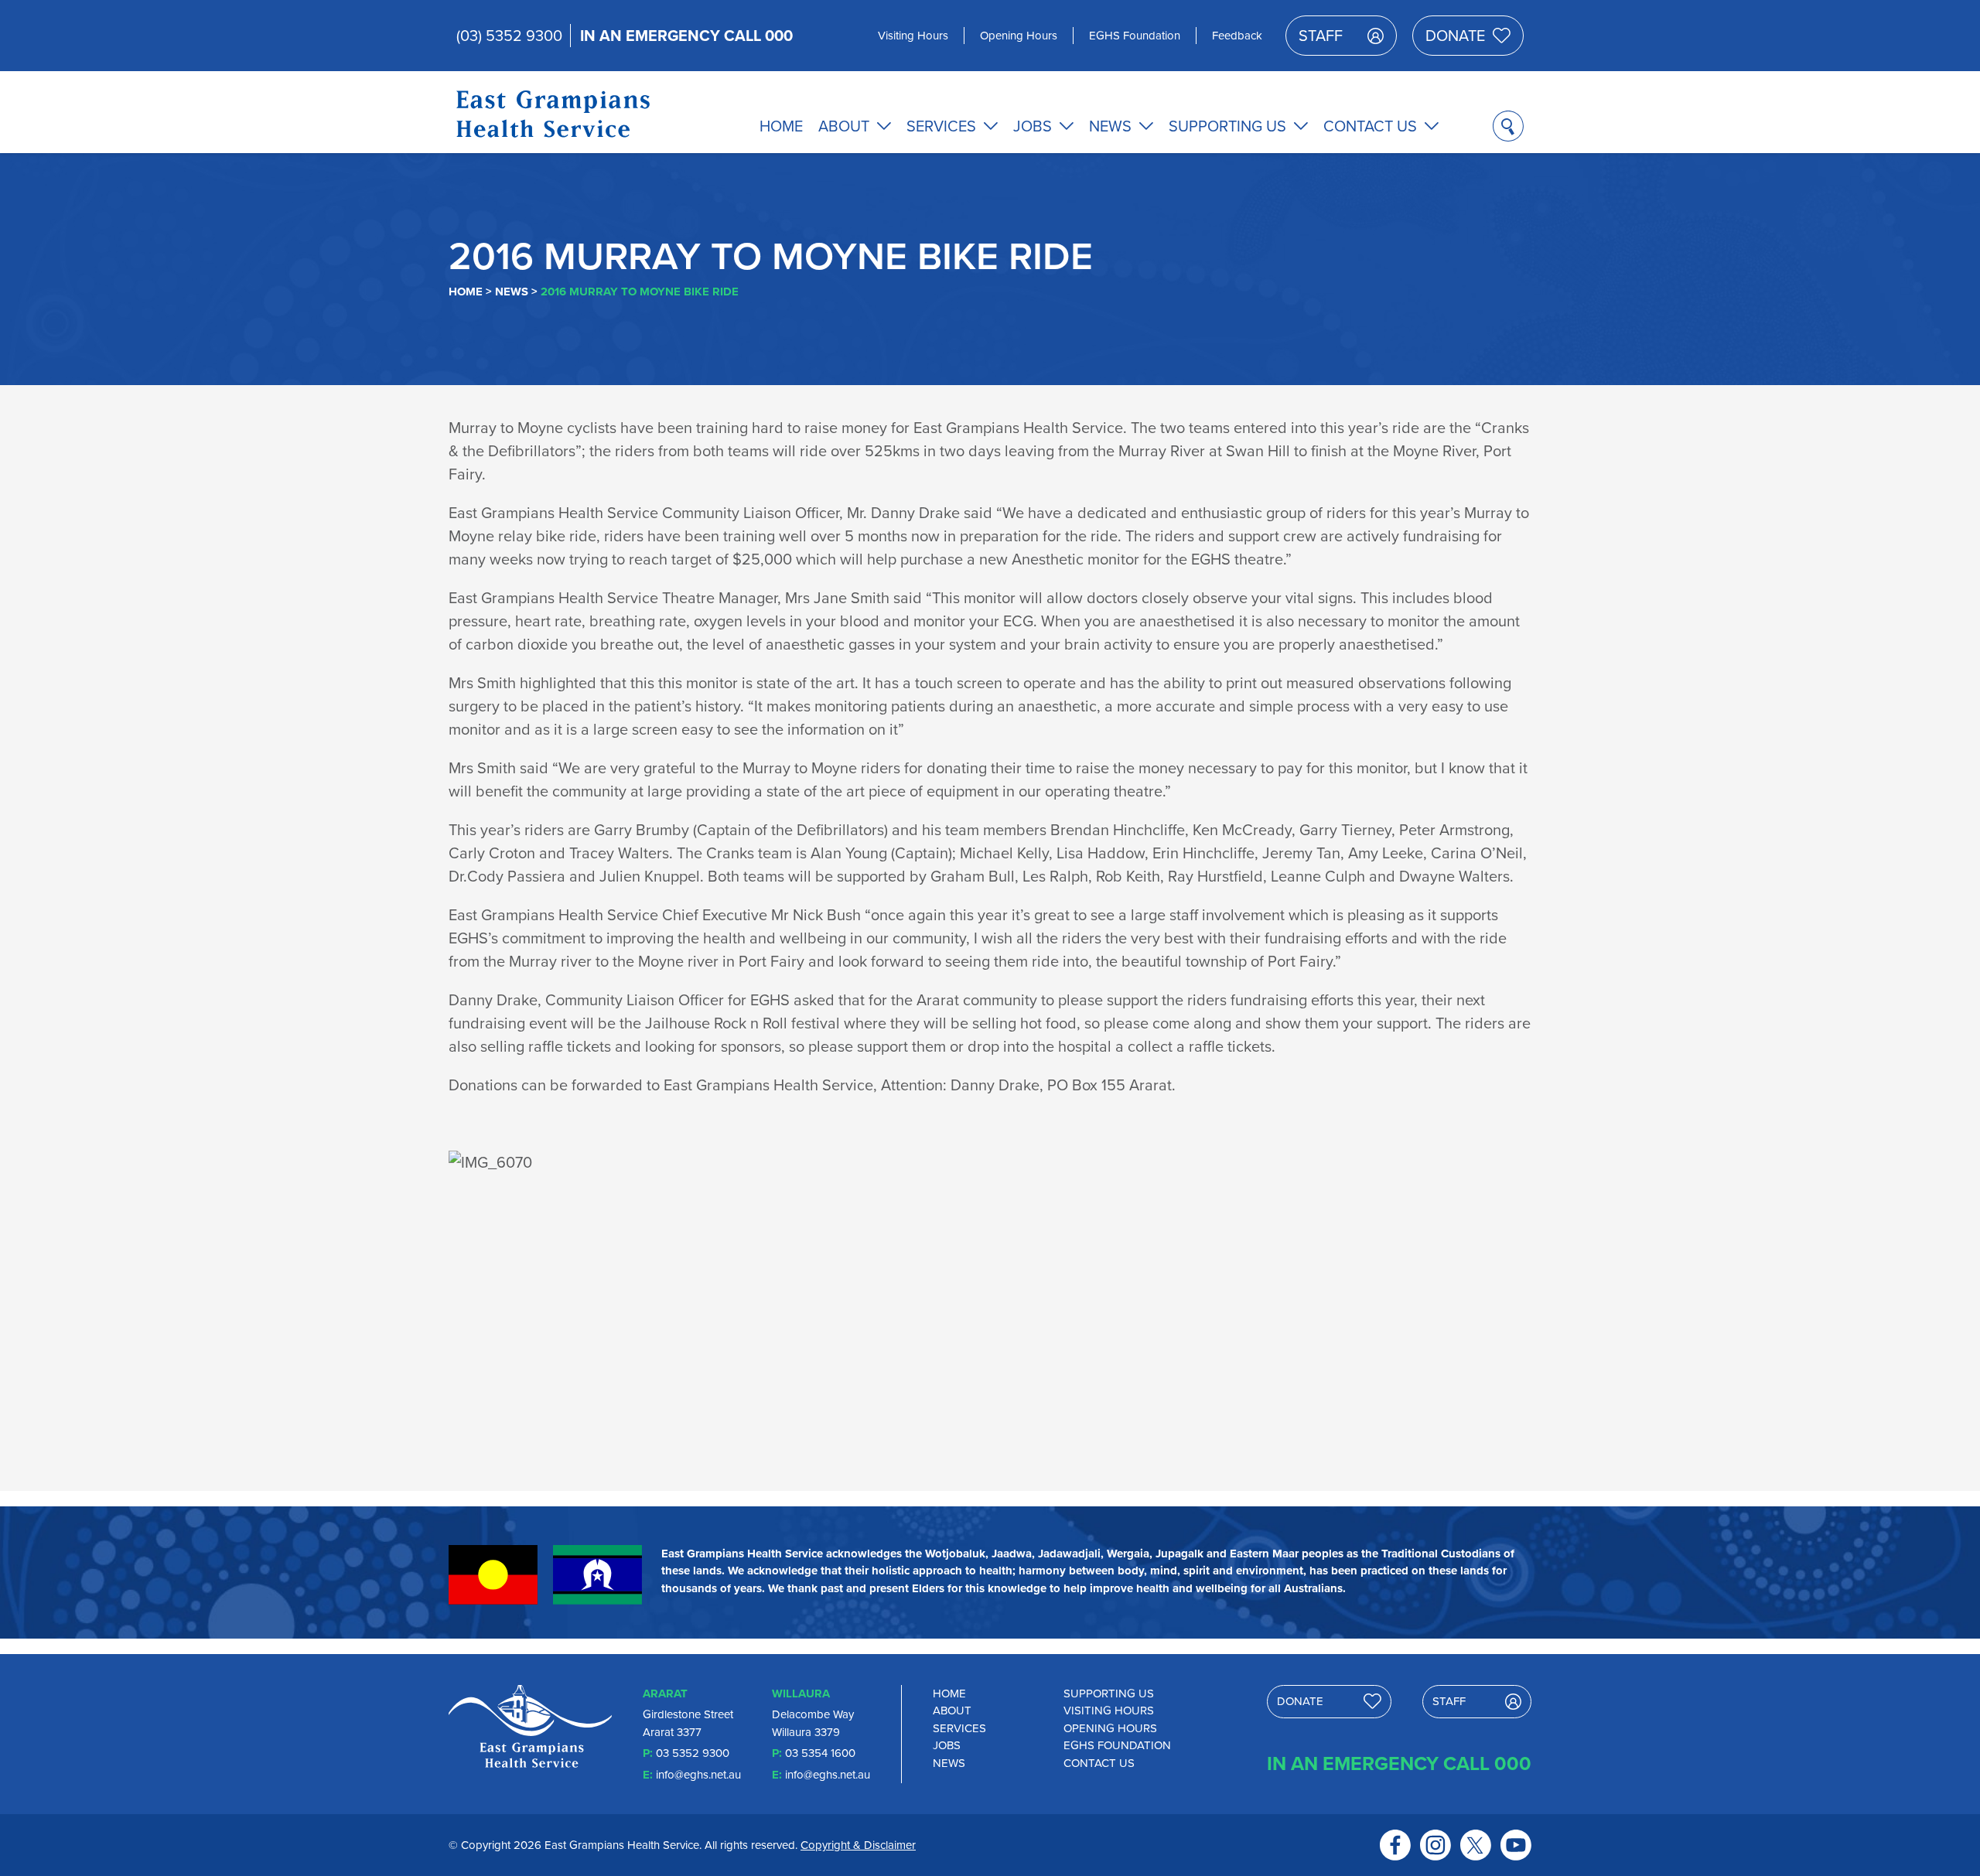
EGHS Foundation (1135, 36)
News (1110, 126)
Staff (1321, 36)
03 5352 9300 (693, 1753)
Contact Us (1370, 126)
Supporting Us (1227, 126)
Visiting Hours (913, 36)
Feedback (1237, 36)
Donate (1455, 36)
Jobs (1033, 126)
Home (781, 126)
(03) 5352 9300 (509, 36)
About (844, 126)
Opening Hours (1019, 36)
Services (941, 126)
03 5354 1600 (820, 1753)
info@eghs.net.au (698, 1775)
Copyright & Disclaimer (858, 1845)
